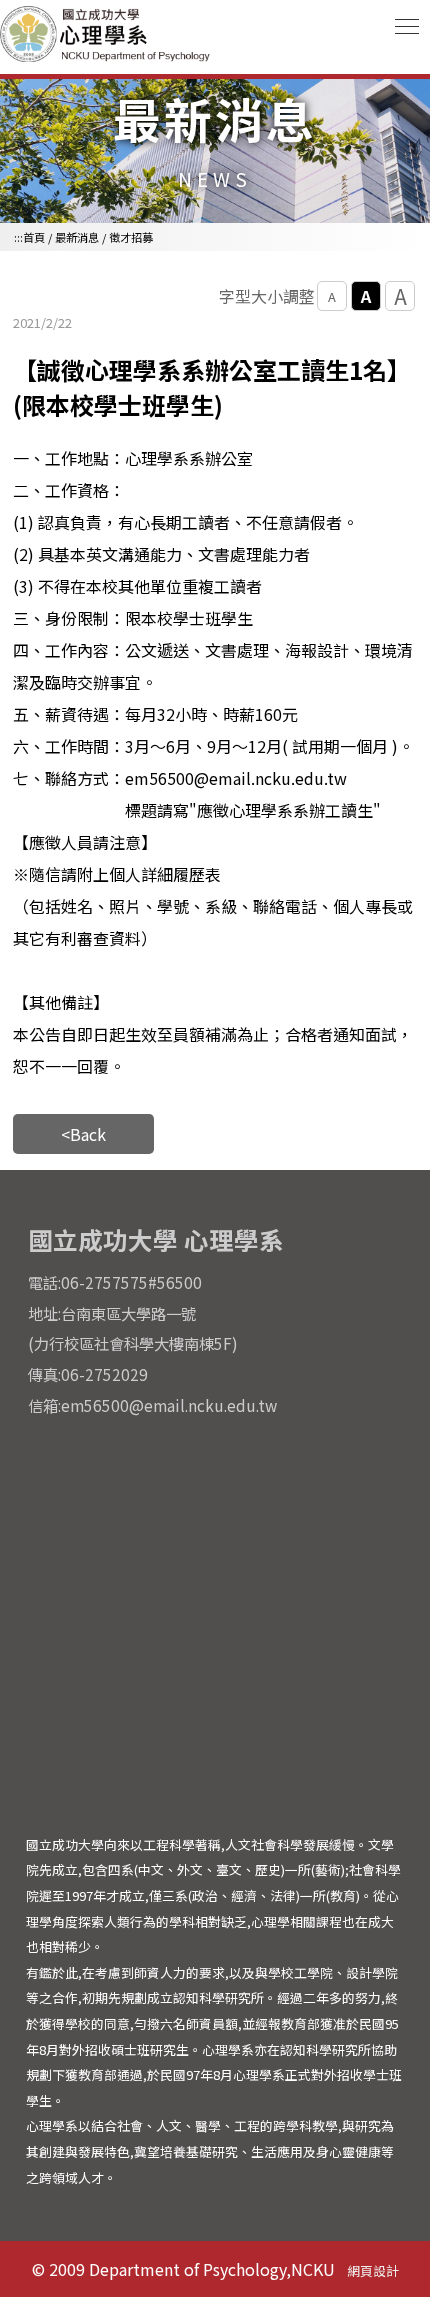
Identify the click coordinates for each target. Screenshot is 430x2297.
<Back (83, 1134)
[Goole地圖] (215, 1624)
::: (18, 237)
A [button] (332, 296)
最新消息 (77, 237)
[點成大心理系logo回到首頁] (107, 59)
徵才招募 (131, 237)
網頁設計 (373, 2270)
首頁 (34, 237)
